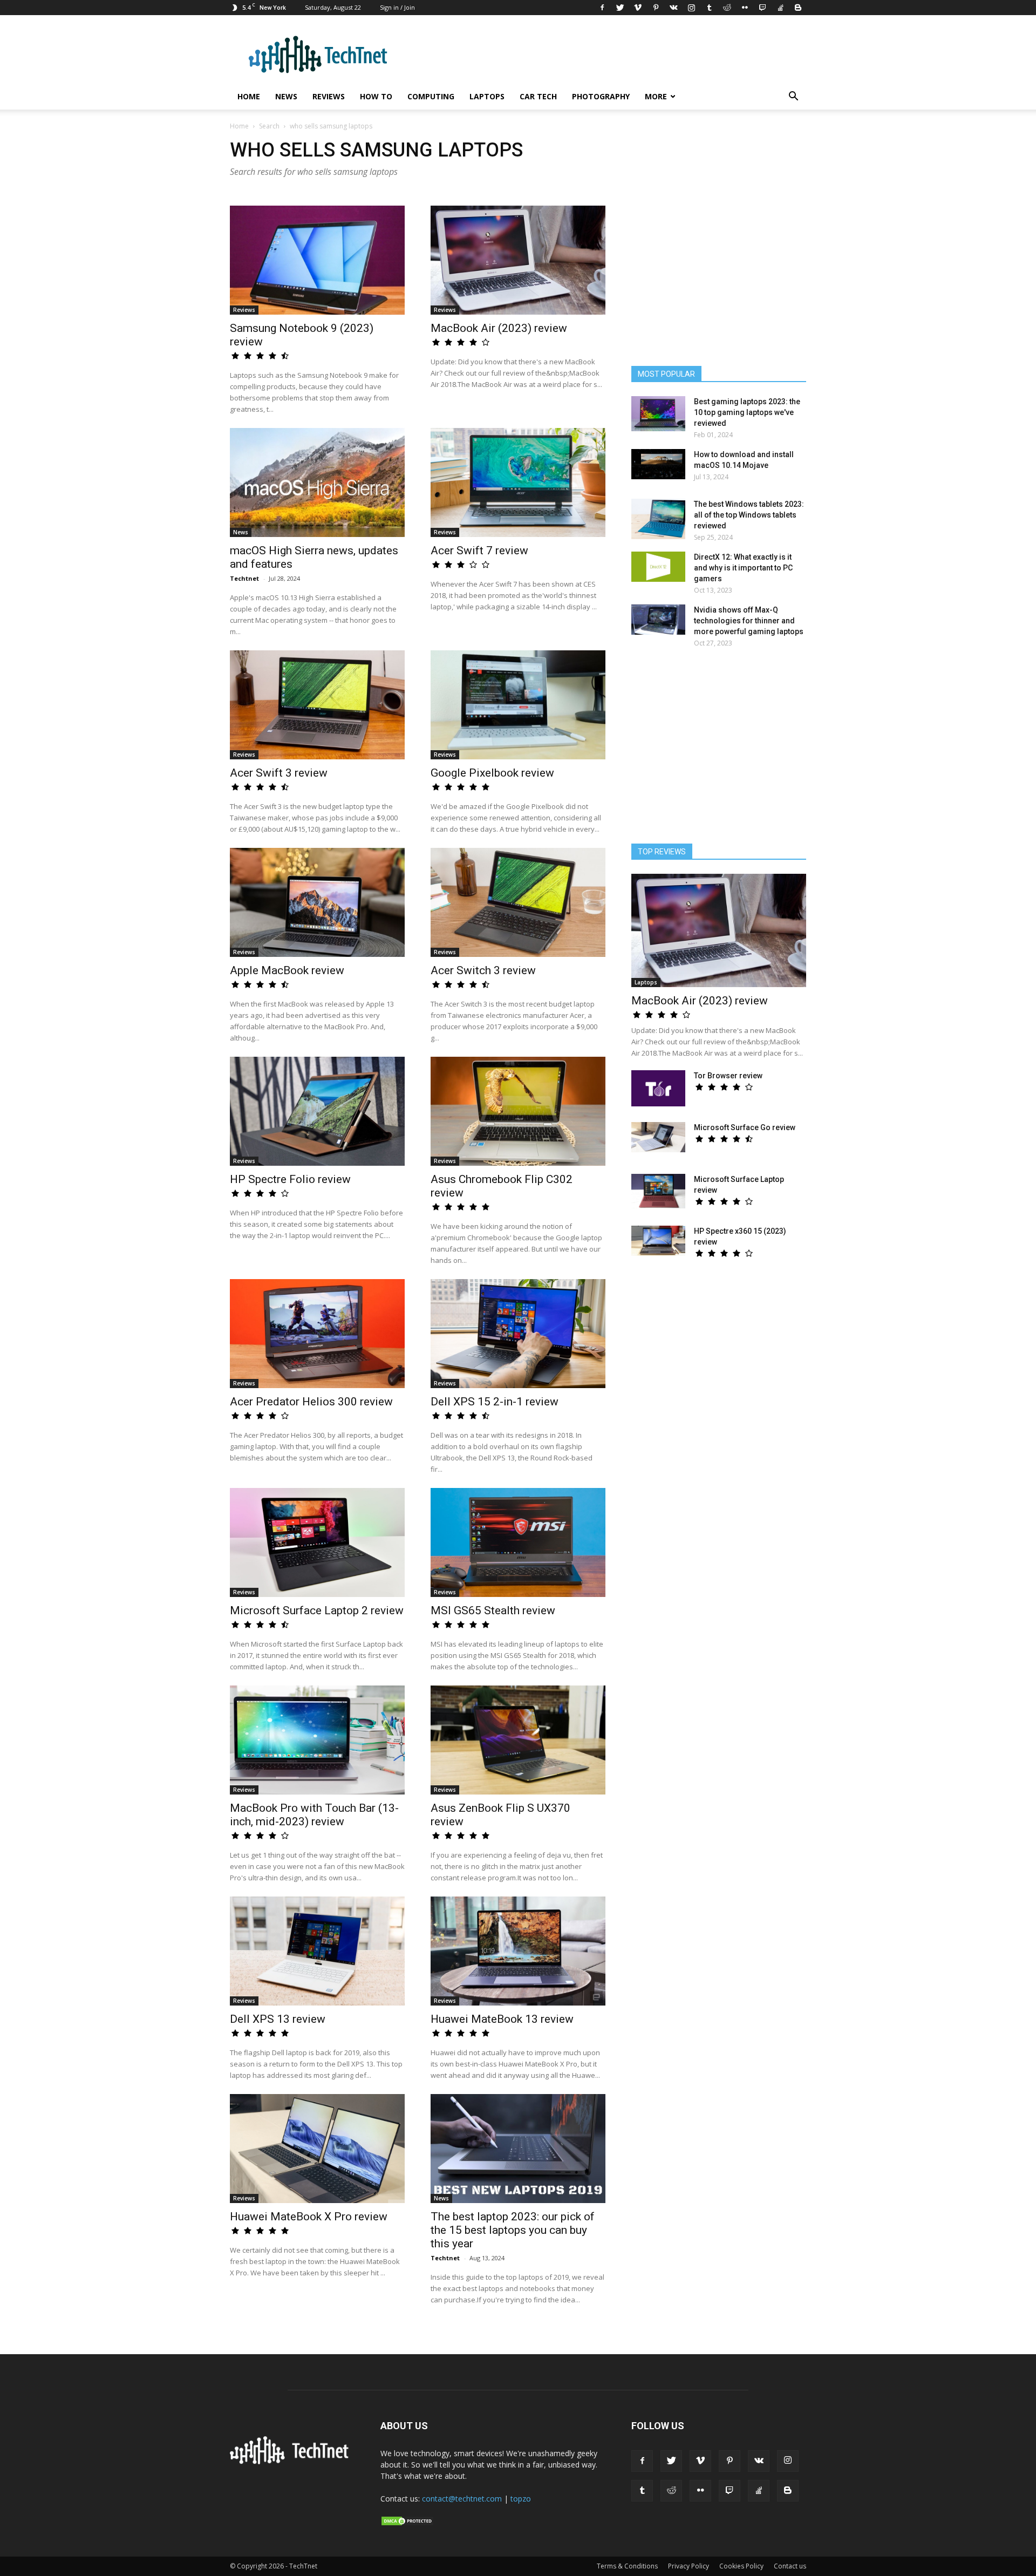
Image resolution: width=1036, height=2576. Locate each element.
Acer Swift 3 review (279, 773)
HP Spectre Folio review (290, 1179)
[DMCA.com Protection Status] (407, 2524)
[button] (793, 97)
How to (376, 96)
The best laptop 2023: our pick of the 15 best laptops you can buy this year (513, 2230)
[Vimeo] (638, 8)
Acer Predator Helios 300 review (311, 1402)
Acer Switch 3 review (483, 970)
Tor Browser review (728, 1076)
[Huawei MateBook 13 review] (518, 1951)
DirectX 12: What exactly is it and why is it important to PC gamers (743, 568)
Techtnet (244, 578)
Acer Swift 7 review (479, 550)
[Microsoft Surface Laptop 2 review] (317, 1542)
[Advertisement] (719, 751)
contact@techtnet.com (462, 2499)
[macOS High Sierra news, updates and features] (317, 482)
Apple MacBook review (287, 970)
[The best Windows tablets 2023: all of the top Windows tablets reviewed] (658, 519)
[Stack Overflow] (780, 8)
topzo (521, 2499)
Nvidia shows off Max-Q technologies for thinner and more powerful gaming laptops (749, 621)
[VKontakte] (673, 8)
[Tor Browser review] (658, 1088)
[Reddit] (727, 8)
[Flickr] (745, 8)
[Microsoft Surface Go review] (658, 1137)
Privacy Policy (689, 2566)
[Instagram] (691, 8)
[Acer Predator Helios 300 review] (317, 1334)
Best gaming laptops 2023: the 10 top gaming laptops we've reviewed (747, 412)
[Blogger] (798, 8)
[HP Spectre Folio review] (317, 1111)
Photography (601, 96)
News (286, 96)
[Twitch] (762, 8)
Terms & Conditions (627, 2566)
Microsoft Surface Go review (745, 1127)
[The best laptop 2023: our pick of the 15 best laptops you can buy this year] (518, 2149)
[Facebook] (602, 8)
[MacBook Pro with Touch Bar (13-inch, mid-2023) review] (317, 1740)
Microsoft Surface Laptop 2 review (317, 1610)
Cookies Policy (741, 2566)
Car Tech (538, 96)
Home (249, 96)
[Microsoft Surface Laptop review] (658, 1191)
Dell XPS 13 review (278, 2019)
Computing (431, 96)
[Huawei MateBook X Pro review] (317, 2149)
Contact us (790, 2566)
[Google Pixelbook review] (518, 705)
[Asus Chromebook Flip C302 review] (518, 1111)
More (656, 96)
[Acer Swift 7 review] (518, 482)
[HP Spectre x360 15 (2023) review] (658, 1241)
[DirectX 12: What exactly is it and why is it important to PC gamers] (658, 567)
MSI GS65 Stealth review (493, 1610)
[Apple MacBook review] (317, 902)
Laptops (487, 96)
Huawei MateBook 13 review (502, 2019)
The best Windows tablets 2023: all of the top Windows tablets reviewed (749, 515)
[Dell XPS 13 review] (317, 1951)
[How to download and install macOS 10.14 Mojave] (658, 464)
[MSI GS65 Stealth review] (518, 1542)
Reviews (329, 96)
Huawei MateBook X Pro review (309, 2217)
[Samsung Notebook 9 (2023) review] (317, 260)
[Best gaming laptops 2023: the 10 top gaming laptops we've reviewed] (658, 414)
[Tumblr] (709, 8)
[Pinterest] (656, 8)
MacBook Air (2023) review (499, 328)
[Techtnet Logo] (292, 2462)
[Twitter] (620, 8)
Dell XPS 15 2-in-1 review (495, 1402)
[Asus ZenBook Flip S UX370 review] (518, 1740)
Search (269, 126)
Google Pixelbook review (492, 773)
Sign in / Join (397, 7)
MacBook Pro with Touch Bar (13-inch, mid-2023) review (314, 1815)
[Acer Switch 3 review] (518, 902)
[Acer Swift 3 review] (317, 705)
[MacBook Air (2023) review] (518, 260)
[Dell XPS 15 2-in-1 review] (518, 1334)
